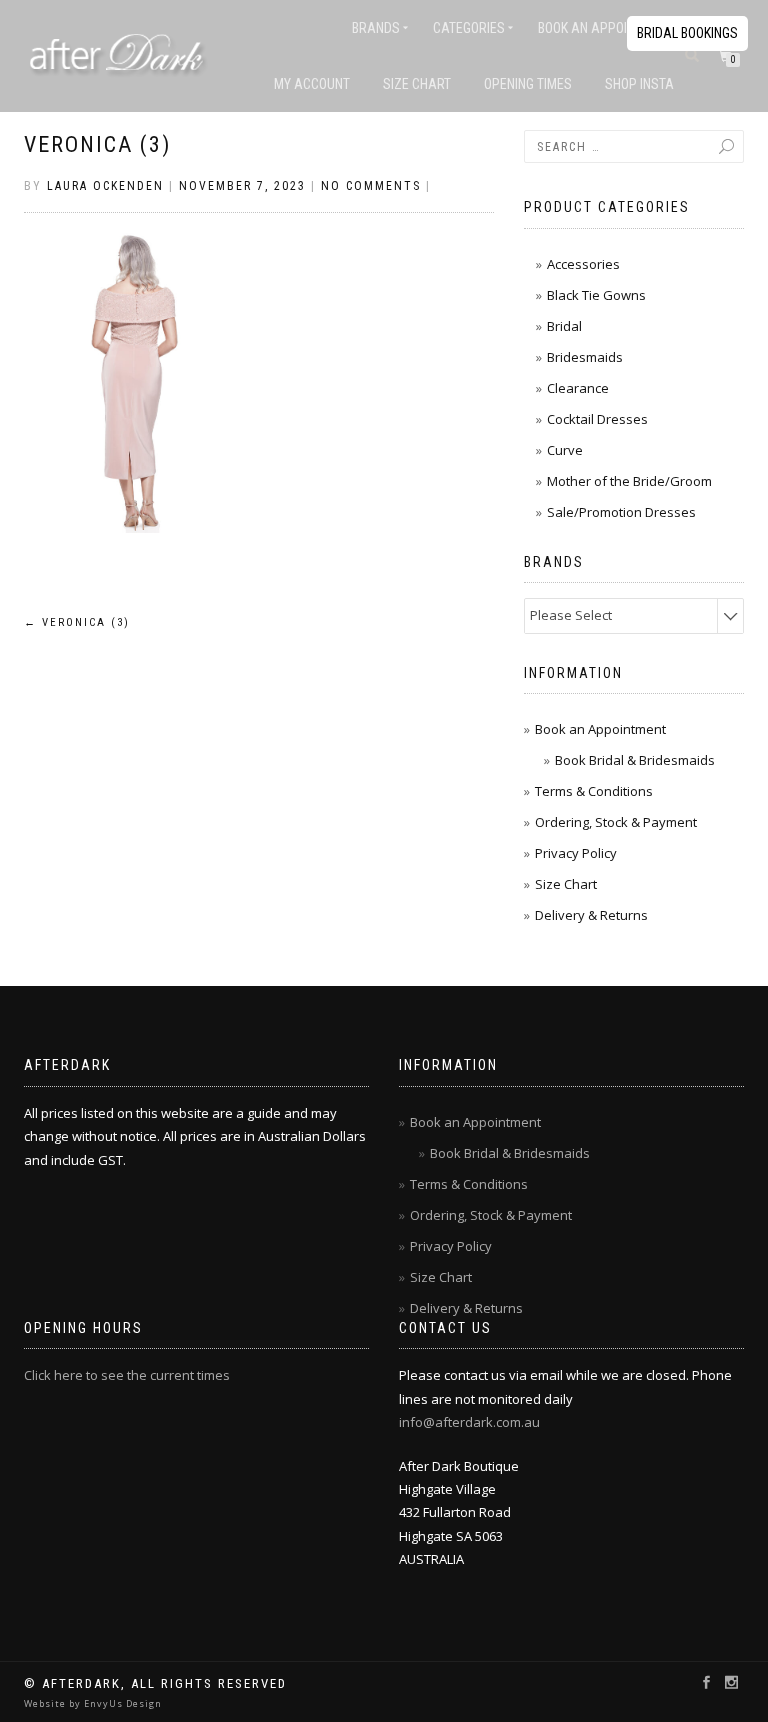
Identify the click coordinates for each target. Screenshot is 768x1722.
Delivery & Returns (591, 915)
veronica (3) (97, 144)
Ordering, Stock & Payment (616, 822)
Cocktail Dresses (597, 419)
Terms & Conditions (594, 791)
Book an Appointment (606, 28)
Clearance (578, 388)
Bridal (564, 326)
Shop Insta (639, 84)
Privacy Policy (576, 853)
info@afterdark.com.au (469, 1422)
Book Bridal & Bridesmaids (635, 760)
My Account (312, 84)
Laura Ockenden (105, 186)
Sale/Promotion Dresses (621, 512)
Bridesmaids (585, 357)
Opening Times (528, 84)
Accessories (583, 264)
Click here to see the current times (127, 1375)
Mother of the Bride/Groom (629, 481)
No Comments (371, 186)
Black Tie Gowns (596, 295)
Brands (376, 28)
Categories (469, 28)
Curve (565, 450)
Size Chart (417, 84)
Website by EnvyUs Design (93, 1703)
